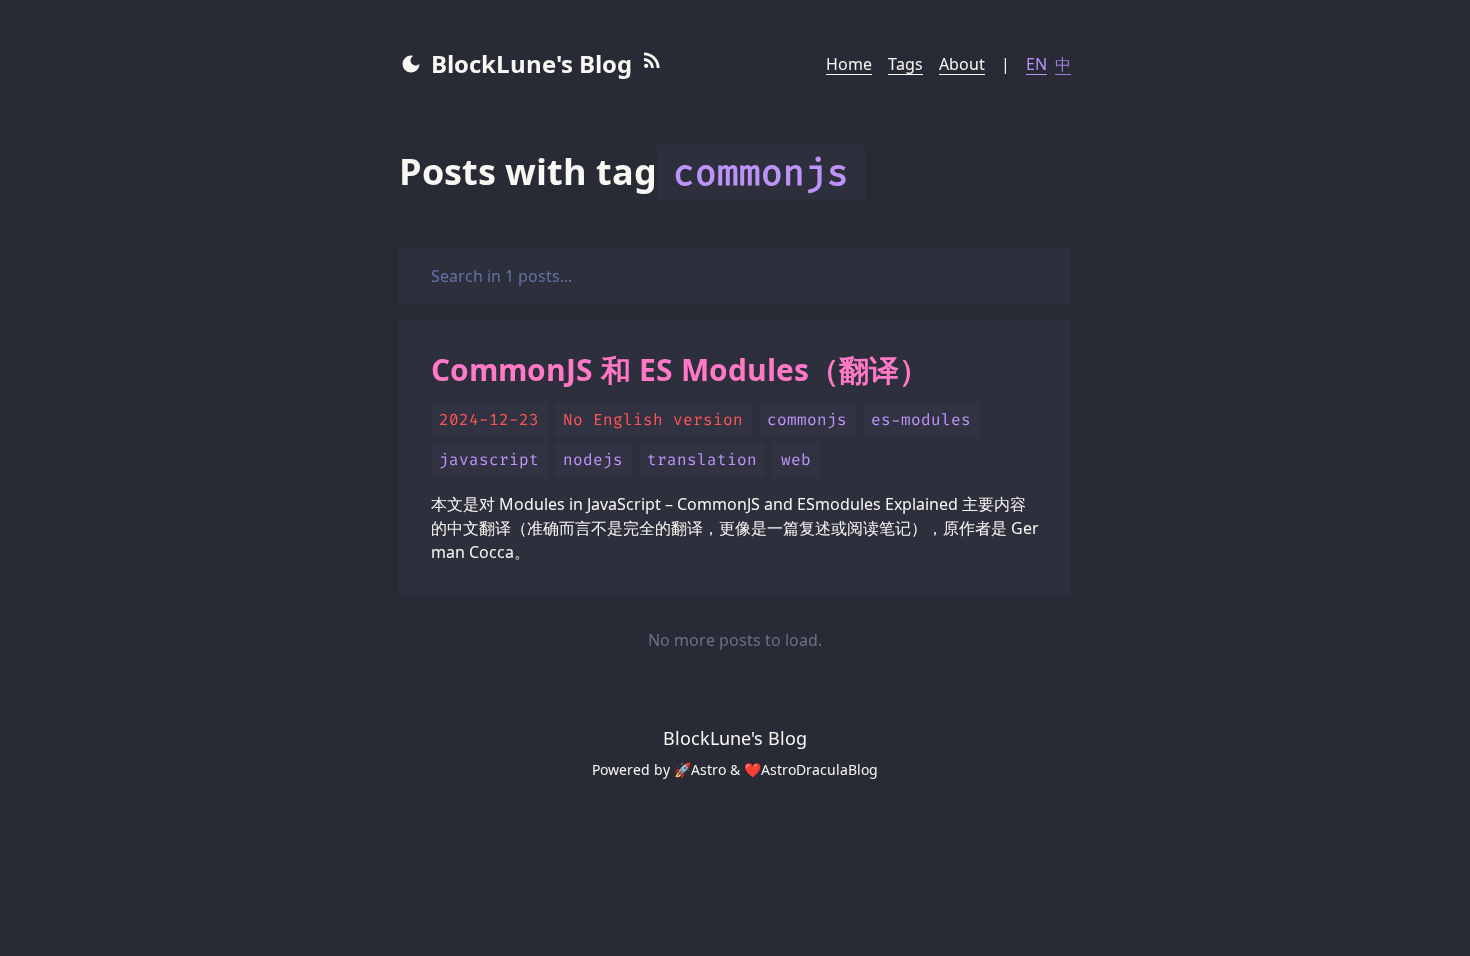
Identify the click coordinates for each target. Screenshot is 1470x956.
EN (1036, 64)
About (962, 64)
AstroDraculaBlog (819, 769)
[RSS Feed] (652, 64)
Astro (708, 769)
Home (849, 64)
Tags (905, 64)
